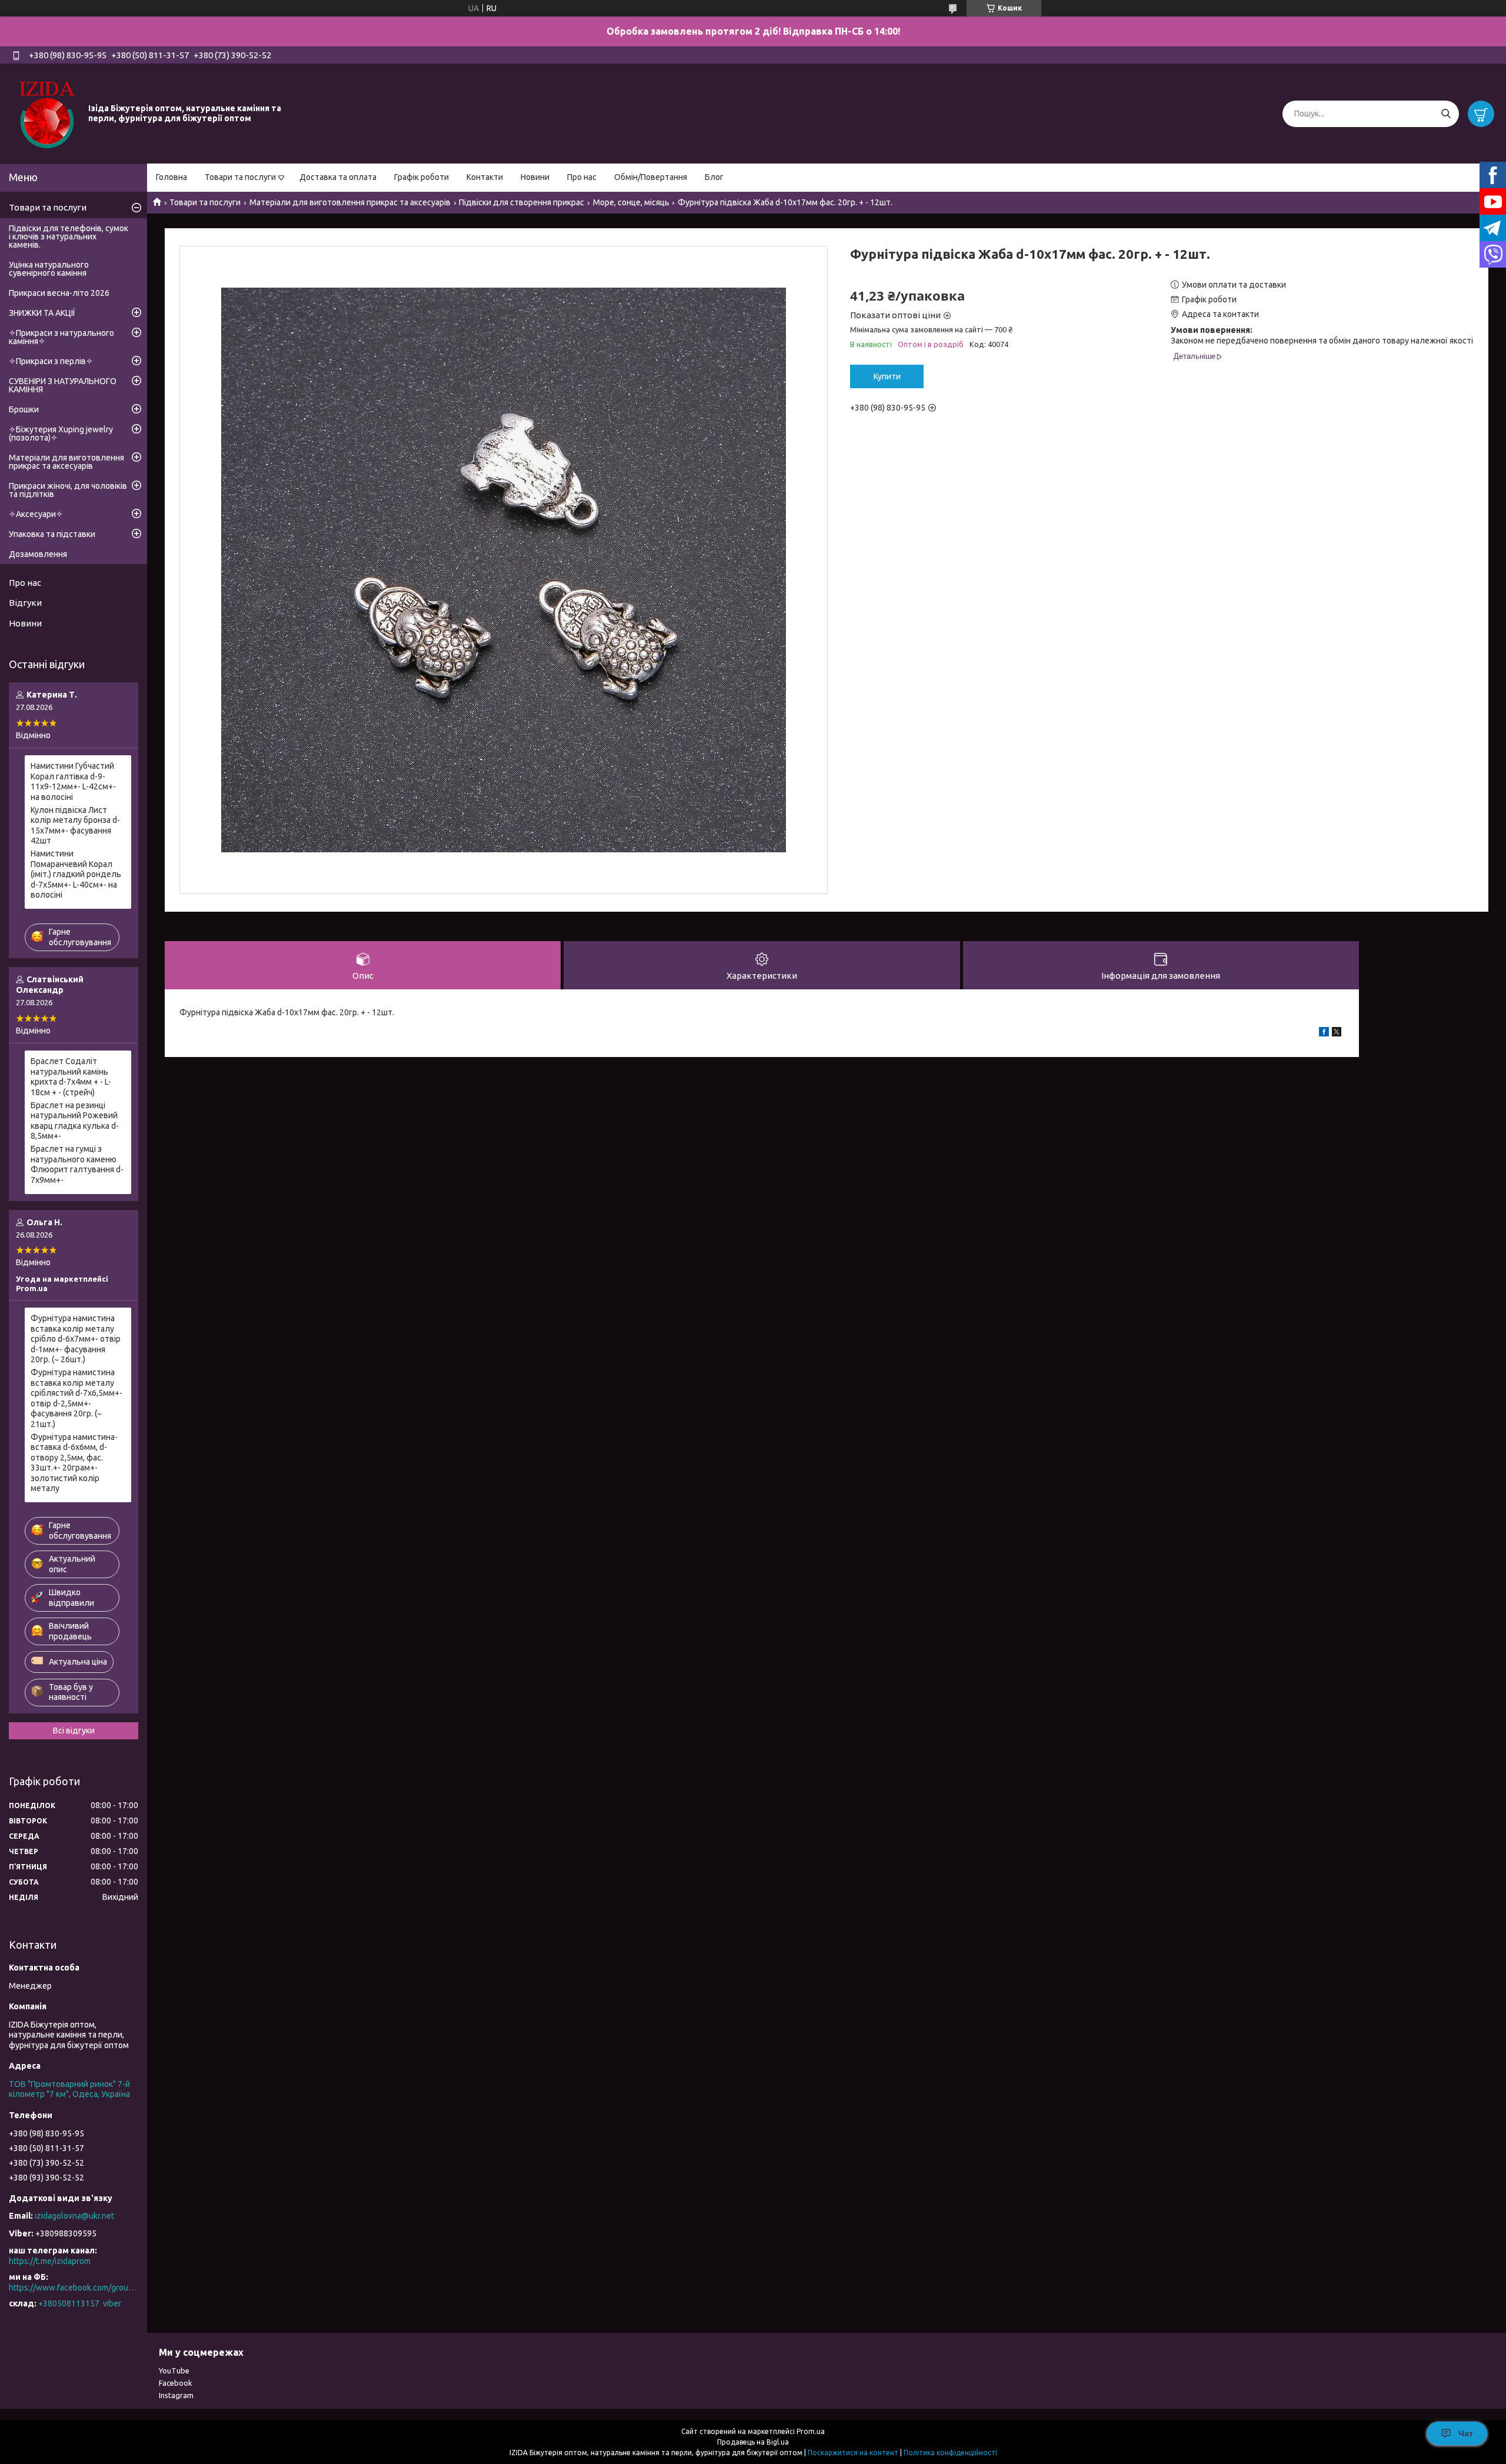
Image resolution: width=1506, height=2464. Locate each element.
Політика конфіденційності (950, 2453)
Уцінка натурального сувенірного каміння (49, 269)
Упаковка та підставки (52, 534)
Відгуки (25, 603)
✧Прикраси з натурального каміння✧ (61, 337)
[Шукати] (1446, 114)
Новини (535, 177)
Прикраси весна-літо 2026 (59, 293)
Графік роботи (422, 177)
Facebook (176, 2383)
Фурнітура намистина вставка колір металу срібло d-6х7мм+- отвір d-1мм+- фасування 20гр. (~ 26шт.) (76, 1339)
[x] (1337, 1033)
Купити (887, 376)
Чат (1466, 2433)
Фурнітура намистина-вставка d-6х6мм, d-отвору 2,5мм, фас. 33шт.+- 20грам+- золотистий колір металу (74, 1463)
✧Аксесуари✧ (36, 514)
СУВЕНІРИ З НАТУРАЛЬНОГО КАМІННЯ (63, 385)
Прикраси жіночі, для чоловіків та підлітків (68, 490)
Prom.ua (811, 2431)
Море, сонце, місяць (631, 202)
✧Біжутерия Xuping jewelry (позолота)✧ (61, 434)
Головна (171, 177)
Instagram (176, 2395)
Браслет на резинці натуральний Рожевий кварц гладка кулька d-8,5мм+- (75, 1121)
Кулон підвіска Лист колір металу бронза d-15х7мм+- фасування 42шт (75, 826)
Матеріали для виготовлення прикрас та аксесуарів (350, 202)
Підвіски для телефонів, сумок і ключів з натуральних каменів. (69, 236)
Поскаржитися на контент (853, 2453)
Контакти (485, 177)
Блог (714, 177)
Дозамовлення (38, 554)
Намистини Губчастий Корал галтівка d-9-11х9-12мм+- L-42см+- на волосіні (73, 781)
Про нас (582, 177)
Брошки (24, 409)
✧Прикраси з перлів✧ (51, 361)
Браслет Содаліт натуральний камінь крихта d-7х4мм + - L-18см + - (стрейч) (71, 1077)
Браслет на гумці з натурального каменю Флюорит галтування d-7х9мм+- (77, 1164)
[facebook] (1324, 1033)
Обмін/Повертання (651, 177)
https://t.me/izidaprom (50, 2261)
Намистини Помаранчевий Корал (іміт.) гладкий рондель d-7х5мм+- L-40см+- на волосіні (76, 874)
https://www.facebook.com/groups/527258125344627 (74, 2288)
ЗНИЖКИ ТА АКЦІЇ (42, 313)
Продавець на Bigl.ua (753, 2442)
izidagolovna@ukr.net (74, 2216)
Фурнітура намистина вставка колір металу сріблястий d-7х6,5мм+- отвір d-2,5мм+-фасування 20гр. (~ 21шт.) (76, 1398)
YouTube (174, 2370)
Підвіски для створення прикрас (522, 202)
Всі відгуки (74, 1731)
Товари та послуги (240, 177)
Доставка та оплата (338, 177)
